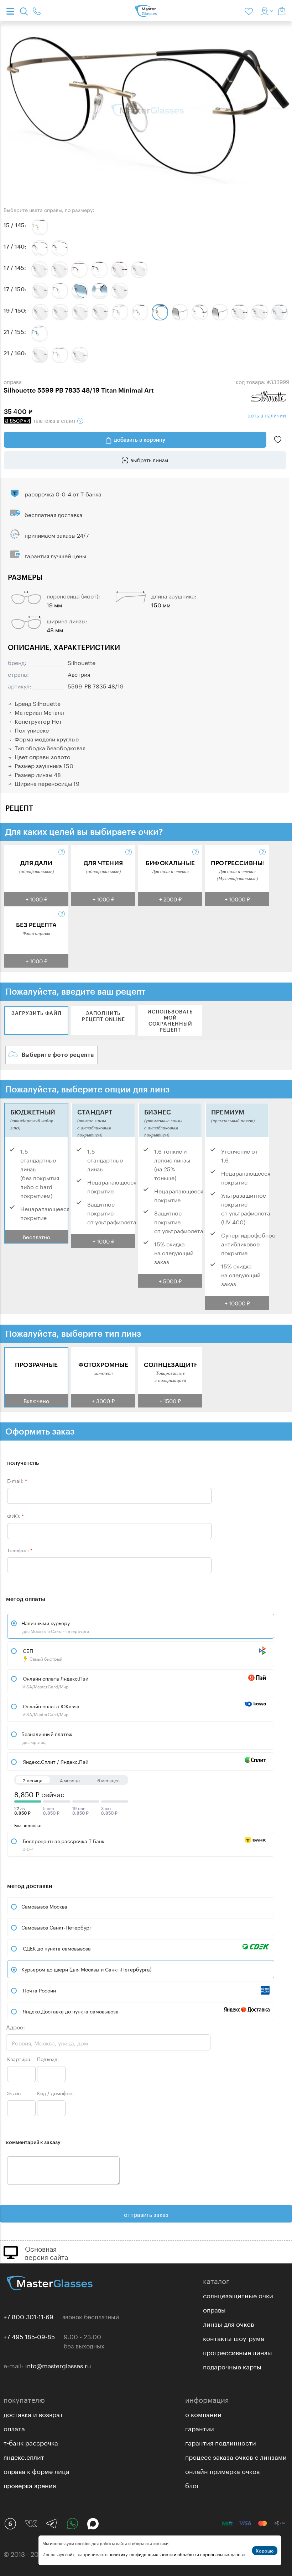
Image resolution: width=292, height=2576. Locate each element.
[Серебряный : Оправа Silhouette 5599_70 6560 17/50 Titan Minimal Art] (120, 291)
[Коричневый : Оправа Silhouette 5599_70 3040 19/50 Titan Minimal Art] (240, 312)
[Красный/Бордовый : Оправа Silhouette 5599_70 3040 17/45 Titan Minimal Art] (119, 270)
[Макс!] (93, 2524)
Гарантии (200, 2428)
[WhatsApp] (72, 2524)
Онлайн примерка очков (222, 2470)
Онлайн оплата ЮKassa (50, 1710)
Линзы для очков (228, 2323)
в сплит (41, 420)
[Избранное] (250, 11)
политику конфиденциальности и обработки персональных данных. (178, 2554)
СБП (42, 1654)
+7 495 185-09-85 (29, 2336)
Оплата (14, 2428)
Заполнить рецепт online (103, 1016)
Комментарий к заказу (33, 2142)
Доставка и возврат (33, 2413)
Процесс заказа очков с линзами (236, 2456)
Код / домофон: (55, 2093)
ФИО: (15, 1516)
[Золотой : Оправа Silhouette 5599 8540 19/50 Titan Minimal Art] (80, 312)
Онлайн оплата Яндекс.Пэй (55, 1682)
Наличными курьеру (55, 1626)
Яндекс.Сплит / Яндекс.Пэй (55, 1761)
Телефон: (20, 1550)
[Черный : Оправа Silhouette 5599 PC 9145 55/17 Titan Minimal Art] (40, 248)
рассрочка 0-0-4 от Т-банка (63, 493)
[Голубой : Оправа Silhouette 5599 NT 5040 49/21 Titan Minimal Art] (40, 334)
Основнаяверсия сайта (46, 2252)
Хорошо (265, 2551)
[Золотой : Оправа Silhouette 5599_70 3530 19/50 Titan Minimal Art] (260, 312)
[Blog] (10, 2524)
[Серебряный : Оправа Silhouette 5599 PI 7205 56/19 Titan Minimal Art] (220, 312)
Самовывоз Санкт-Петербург (56, 1927)
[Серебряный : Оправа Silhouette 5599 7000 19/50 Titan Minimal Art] (40, 312)
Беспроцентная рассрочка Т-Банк (63, 1844)
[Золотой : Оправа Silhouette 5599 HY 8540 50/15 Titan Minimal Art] (40, 227)
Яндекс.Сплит (24, 2456)
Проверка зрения (30, 2485)
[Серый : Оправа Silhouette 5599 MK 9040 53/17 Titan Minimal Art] (99, 270)
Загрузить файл (36, 1013)
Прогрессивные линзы (238, 2352)
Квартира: (19, 2059)
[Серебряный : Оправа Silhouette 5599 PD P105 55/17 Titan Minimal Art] (80, 291)
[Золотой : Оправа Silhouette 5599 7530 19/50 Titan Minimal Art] (60, 312)
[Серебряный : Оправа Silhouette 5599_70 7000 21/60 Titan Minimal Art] (80, 355)
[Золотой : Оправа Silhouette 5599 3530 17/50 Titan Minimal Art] (40, 291)
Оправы (214, 2309)
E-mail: (17, 1480)
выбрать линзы (149, 459)
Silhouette (82, 662)
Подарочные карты (232, 2366)
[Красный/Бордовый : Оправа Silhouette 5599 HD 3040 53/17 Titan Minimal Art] (79, 270)
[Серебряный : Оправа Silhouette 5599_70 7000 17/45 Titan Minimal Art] (139, 270)
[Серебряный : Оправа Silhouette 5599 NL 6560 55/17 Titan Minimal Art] (60, 291)
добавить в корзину (140, 440)
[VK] (31, 2524)
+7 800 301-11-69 (28, 2316)
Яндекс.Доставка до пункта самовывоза (71, 2011)
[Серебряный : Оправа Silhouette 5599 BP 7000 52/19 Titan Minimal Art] (120, 312)
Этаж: (14, 2093)
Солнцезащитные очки (238, 2295)
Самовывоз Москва (44, 1906)
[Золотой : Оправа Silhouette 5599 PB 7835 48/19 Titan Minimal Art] (160, 312)
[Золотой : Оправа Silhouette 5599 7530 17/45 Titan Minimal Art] (40, 270)
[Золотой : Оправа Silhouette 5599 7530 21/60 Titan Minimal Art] (40, 355)
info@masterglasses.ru (58, 2365)
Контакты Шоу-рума (234, 2337)
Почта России (39, 1990)
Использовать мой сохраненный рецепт (170, 1021)
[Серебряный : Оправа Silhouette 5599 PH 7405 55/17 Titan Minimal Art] (100, 291)
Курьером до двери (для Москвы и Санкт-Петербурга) (87, 1969)
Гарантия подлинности (221, 2442)
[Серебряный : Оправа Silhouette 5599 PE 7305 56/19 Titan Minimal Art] (180, 312)
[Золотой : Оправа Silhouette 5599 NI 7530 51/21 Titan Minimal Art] (60, 355)
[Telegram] (52, 2524)
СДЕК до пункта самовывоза (57, 1948)
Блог (192, 2485)
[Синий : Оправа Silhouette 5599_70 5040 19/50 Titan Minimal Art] (280, 312)
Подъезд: (48, 2059)
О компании (203, 2413)
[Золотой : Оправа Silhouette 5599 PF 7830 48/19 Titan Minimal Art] (200, 312)
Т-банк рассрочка (31, 2442)
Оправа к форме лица (36, 2470)
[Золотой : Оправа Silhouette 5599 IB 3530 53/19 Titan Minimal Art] (140, 312)
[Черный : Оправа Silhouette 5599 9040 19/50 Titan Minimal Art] (100, 312)
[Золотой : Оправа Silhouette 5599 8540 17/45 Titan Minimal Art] (59, 270)
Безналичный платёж (47, 1737)
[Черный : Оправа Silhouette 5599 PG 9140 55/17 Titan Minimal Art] (60, 248)
